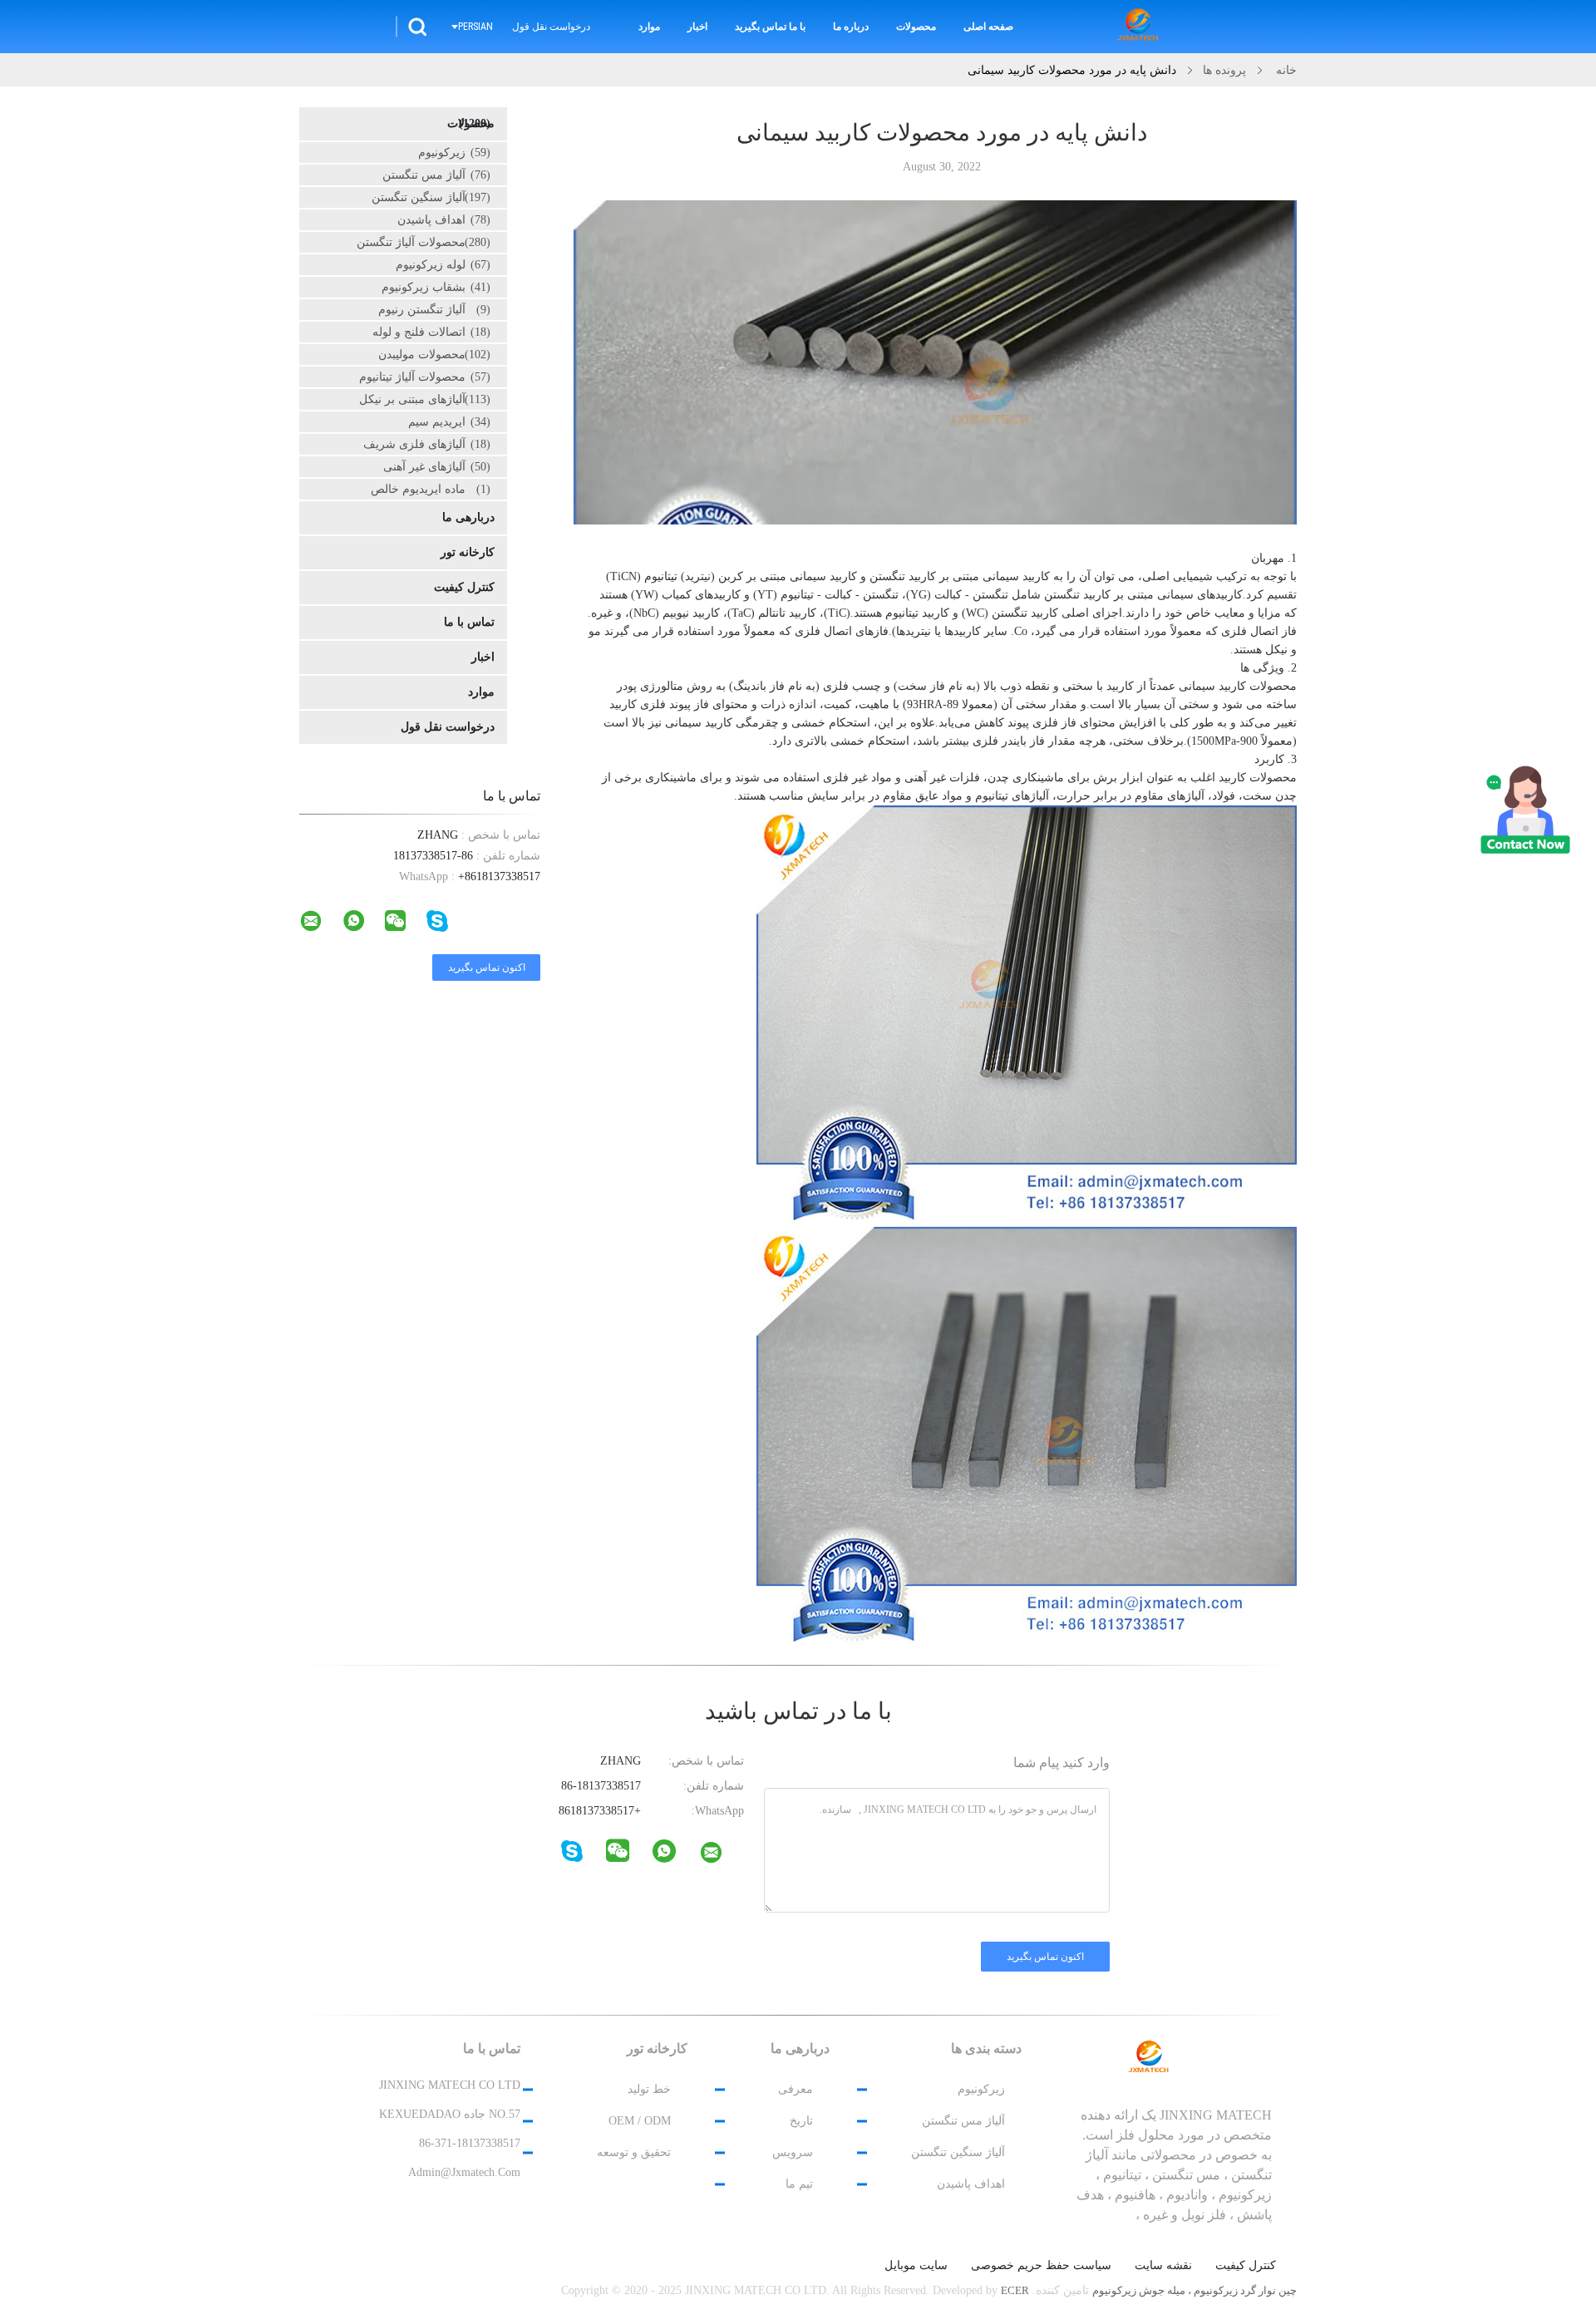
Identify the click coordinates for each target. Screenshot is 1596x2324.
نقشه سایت (1163, 2266)
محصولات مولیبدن (434, 355)
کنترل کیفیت (464, 587)
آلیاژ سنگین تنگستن (431, 197)
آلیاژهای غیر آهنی (437, 467)
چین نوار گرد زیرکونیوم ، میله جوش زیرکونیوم (1195, 2290)
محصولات (916, 27)
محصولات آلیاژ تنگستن (424, 242)
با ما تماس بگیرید (770, 27)
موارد (649, 27)
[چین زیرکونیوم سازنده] (1140, 27)
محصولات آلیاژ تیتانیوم (425, 377)
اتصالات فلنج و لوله (431, 332)
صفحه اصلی (988, 27)
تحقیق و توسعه (634, 2152)
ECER (1015, 2290)
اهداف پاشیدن (444, 220)
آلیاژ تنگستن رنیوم (434, 310)
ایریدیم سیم (449, 422)
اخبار (697, 27)
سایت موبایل (916, 2266)
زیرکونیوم (454, 153)
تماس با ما (469, 622)
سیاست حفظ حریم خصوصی (1041, 2266)
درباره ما (851, 27)
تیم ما (799, 2184)
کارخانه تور (468, 552)
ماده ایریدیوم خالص (431, 489)
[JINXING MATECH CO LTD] (722, 1856)
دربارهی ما (468, 517)
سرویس (793, 2152)
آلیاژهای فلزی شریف (427, 444)
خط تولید (649, 2089)
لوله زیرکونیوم (443, 265)
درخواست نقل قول (551, 27)
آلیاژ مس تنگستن (436, 175)
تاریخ (801, 2121)
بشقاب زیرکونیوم (436, 287)
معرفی (796, 2089)
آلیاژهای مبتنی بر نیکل (425, 399)
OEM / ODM (640, 2121)
